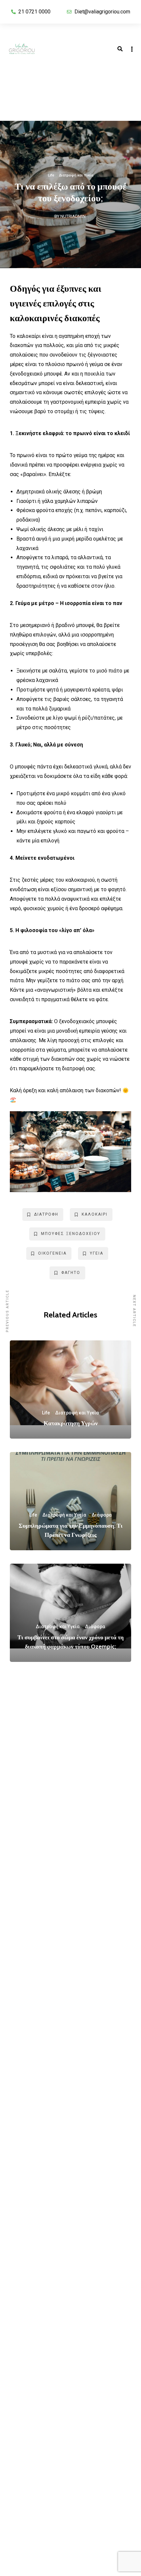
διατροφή (46, 1214)
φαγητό (71, 1273)
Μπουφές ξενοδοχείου (71, 1234)
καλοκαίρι (95, 1214)
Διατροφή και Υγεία (76, 175)
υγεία (97, 1253)
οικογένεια (52, 1253)
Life (51, 175)
